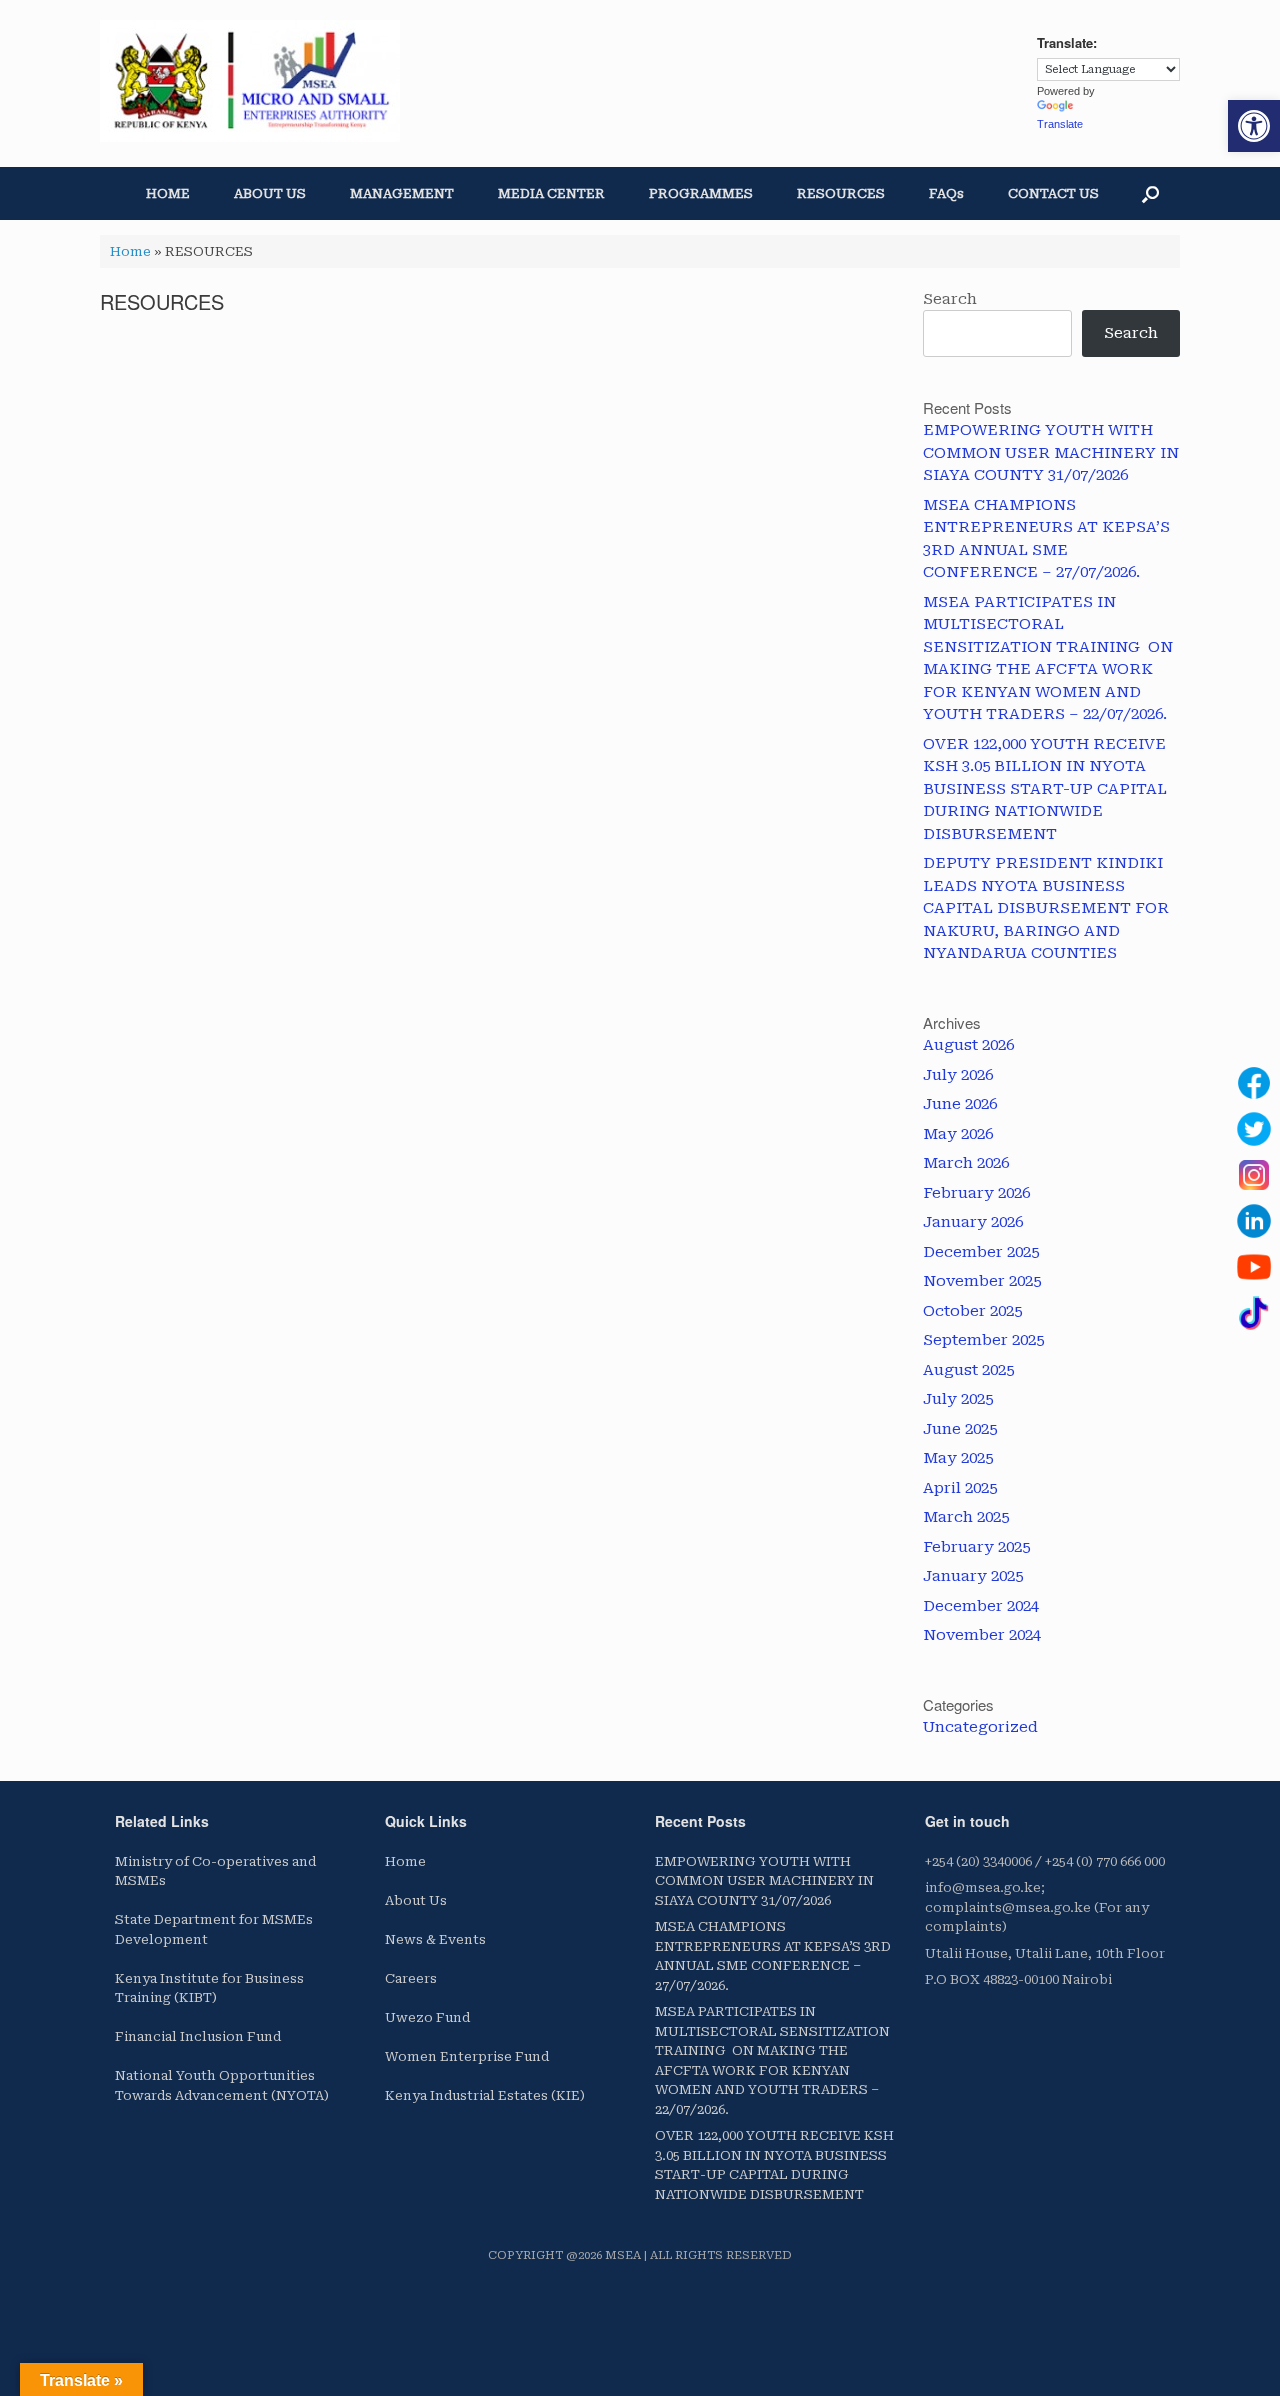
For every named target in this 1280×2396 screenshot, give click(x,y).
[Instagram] (1254, 1175)
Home (130, 251)
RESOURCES (841, 193)
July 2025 (958, 1399)
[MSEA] (250, 81)
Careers (411, 1978)
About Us (416, 1900)
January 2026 (973, 1222)
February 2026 (976, 1193)
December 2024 (981, 1606)
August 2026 (968, 1045)
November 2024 (982, 1635)
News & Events (435, 1939)
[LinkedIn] (1254, 1221)
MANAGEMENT (402, 193)
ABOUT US (270, 193)
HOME (168, 193)
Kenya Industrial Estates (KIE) (485, 2095)
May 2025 (958, 1458)
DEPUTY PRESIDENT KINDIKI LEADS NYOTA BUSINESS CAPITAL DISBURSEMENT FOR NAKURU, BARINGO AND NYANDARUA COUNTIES (1046, 908)
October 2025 (972, 1311)
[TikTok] (1254, 1313)
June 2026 (960, 1104)
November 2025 (982, 1281)
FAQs (946, 193)
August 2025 (968, 1370)
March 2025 (966, 1517)
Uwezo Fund (427, 2017)
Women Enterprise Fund (467, 2056)
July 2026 (958, 1075)
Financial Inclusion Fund (198, 2036)
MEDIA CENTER (551, 193)
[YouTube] (1254, 1267)
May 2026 (958, 1134)
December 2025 (981, 1252)
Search (950, 299)
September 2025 (983, 1340)
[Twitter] (1254, 1129)
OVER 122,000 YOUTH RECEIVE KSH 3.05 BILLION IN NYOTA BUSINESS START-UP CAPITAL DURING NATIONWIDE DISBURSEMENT (1045, 789)
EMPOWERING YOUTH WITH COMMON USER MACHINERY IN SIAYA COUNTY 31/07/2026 (1051, 452)
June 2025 (960, 1429)
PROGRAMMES (701, 193)
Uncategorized (980, 1727)
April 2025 (960, 1488)
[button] (1254, 126)
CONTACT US (1053, 193)
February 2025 (976, 1547)
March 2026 (966, 1163)
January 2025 (973, 1576)
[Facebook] (1254, 1083)
